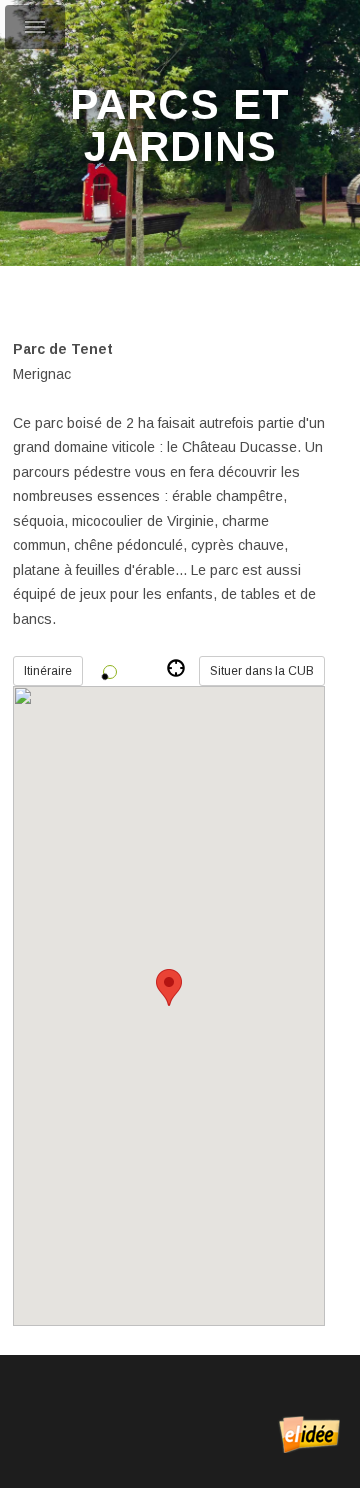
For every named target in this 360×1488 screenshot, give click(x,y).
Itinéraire (48, 671)
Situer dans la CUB (262, 671)
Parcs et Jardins (180, 126)
